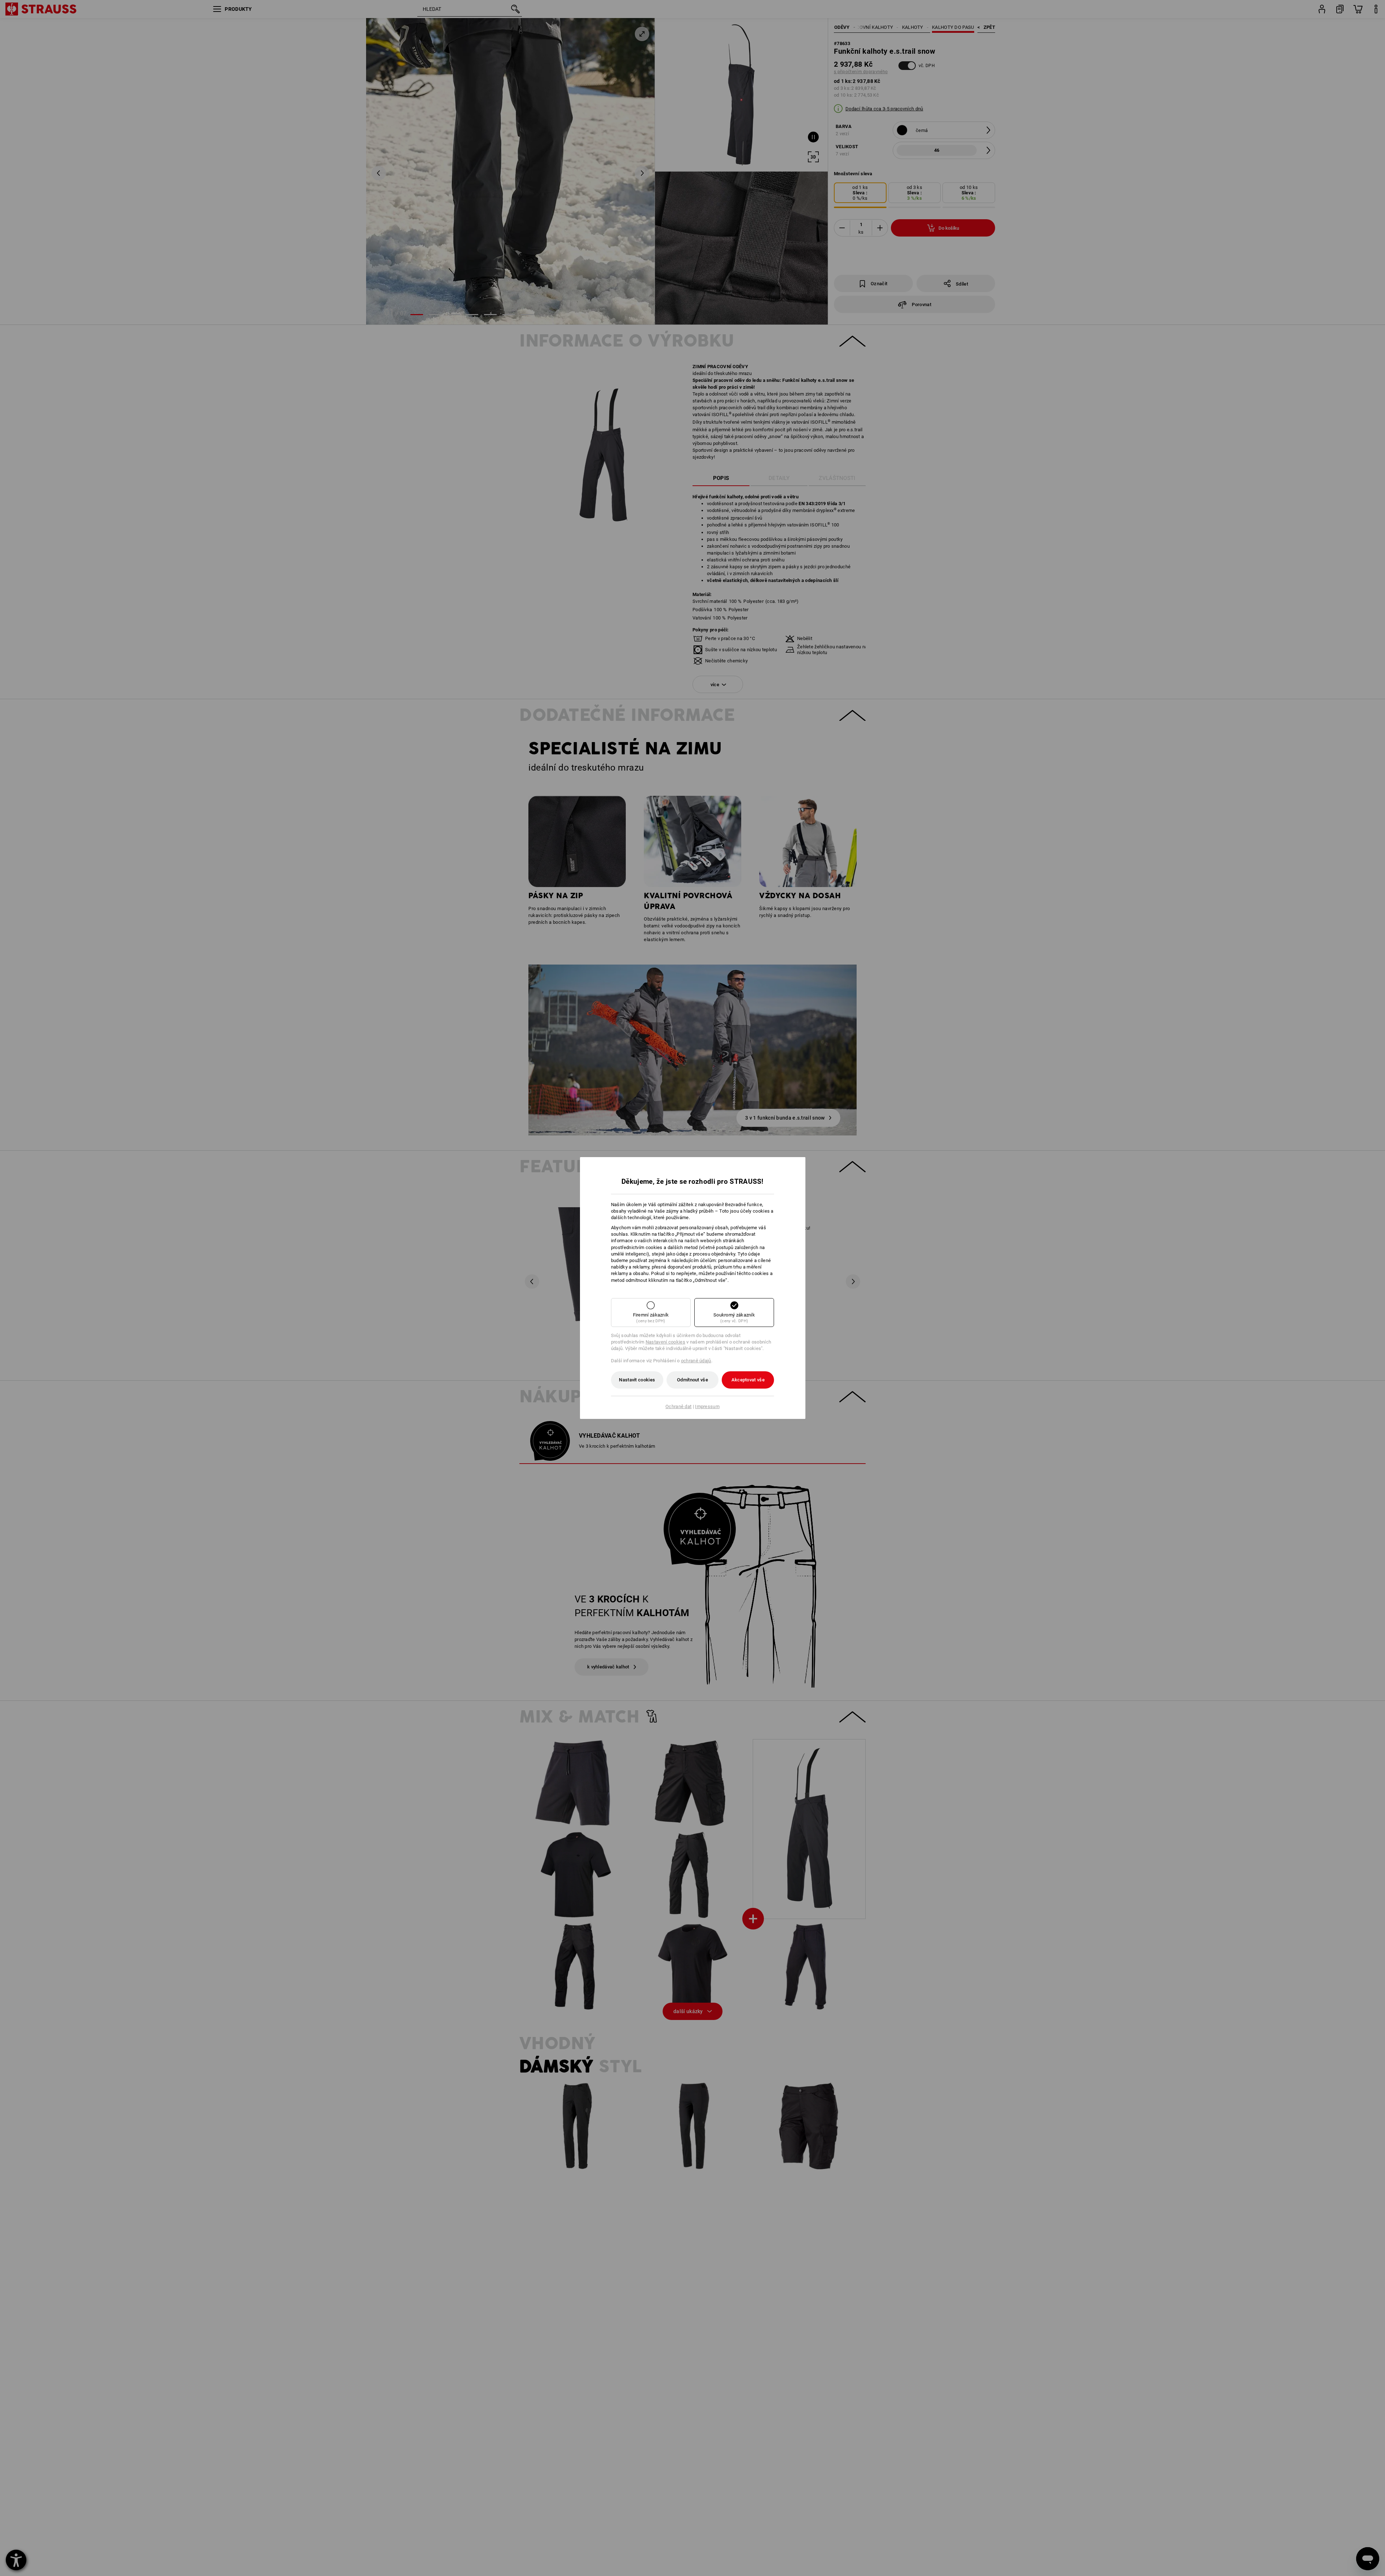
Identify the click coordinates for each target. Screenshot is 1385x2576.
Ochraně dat (678, 1406)
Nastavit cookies (637, 1380)
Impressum (707, 1406)
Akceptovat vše (748, 1380)
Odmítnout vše (692, 1380)
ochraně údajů (696, 1361)
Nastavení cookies (665, 1342)
